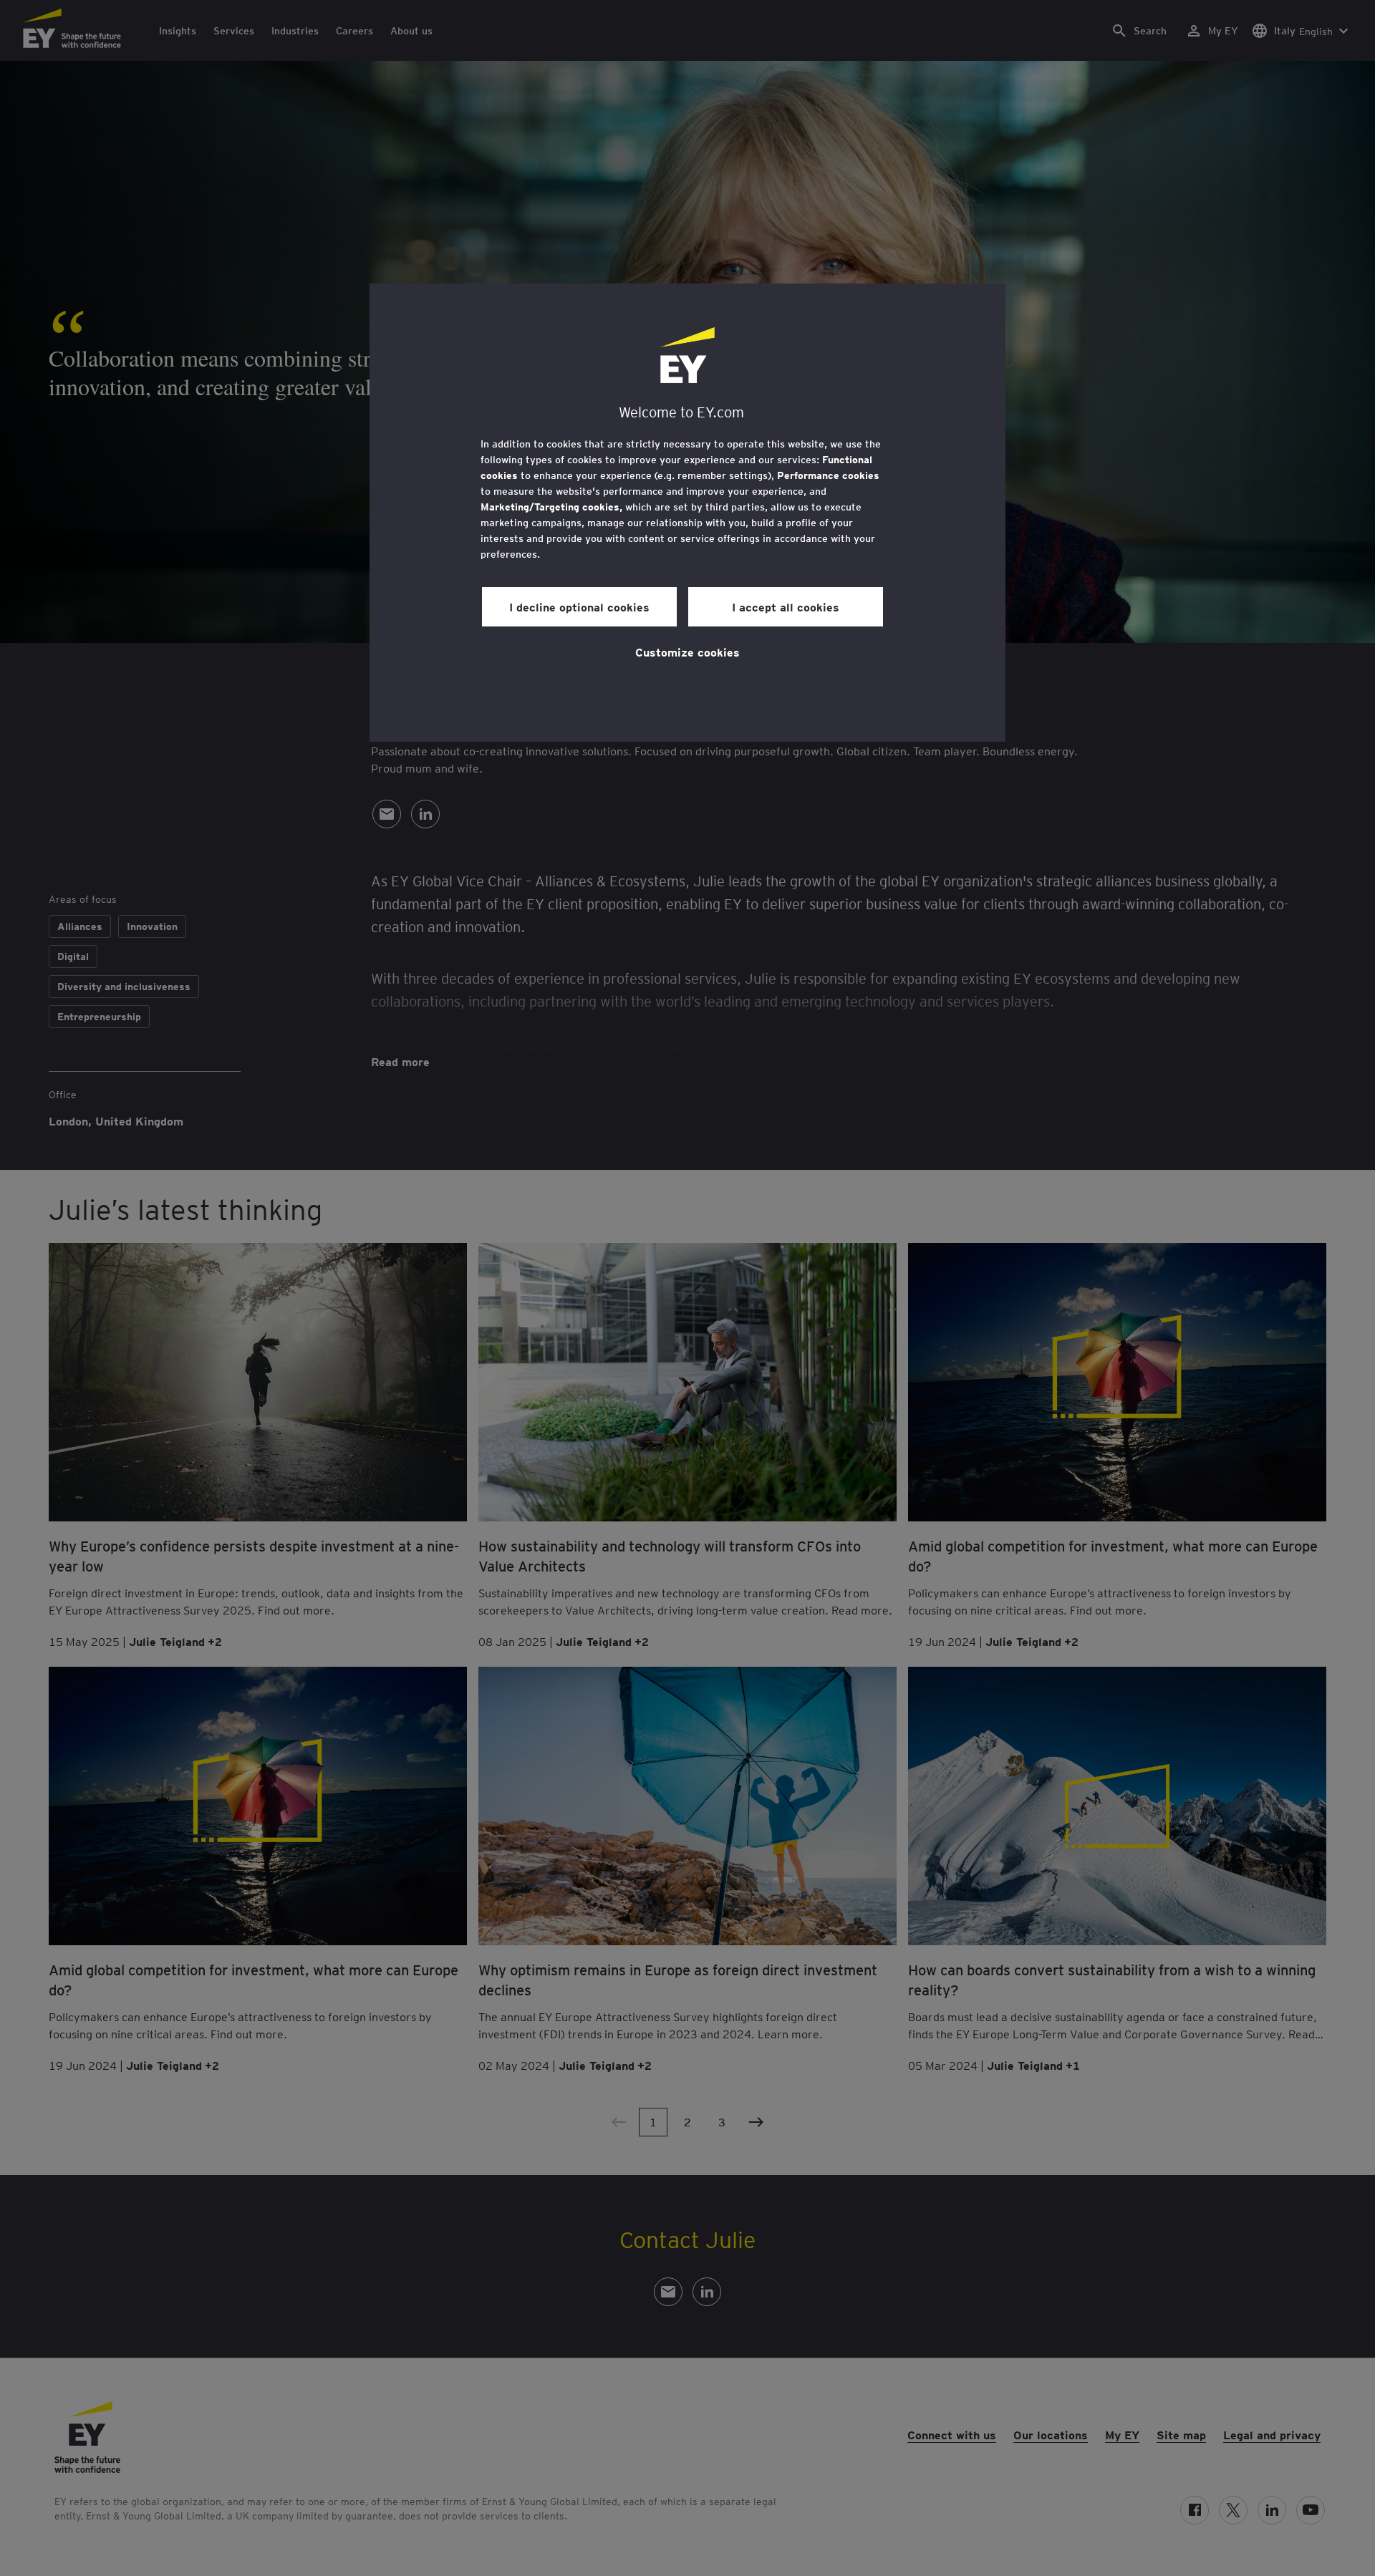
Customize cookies (687, 652)
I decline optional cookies (579, 606)
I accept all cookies (786, 606)
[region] (687, 513)
